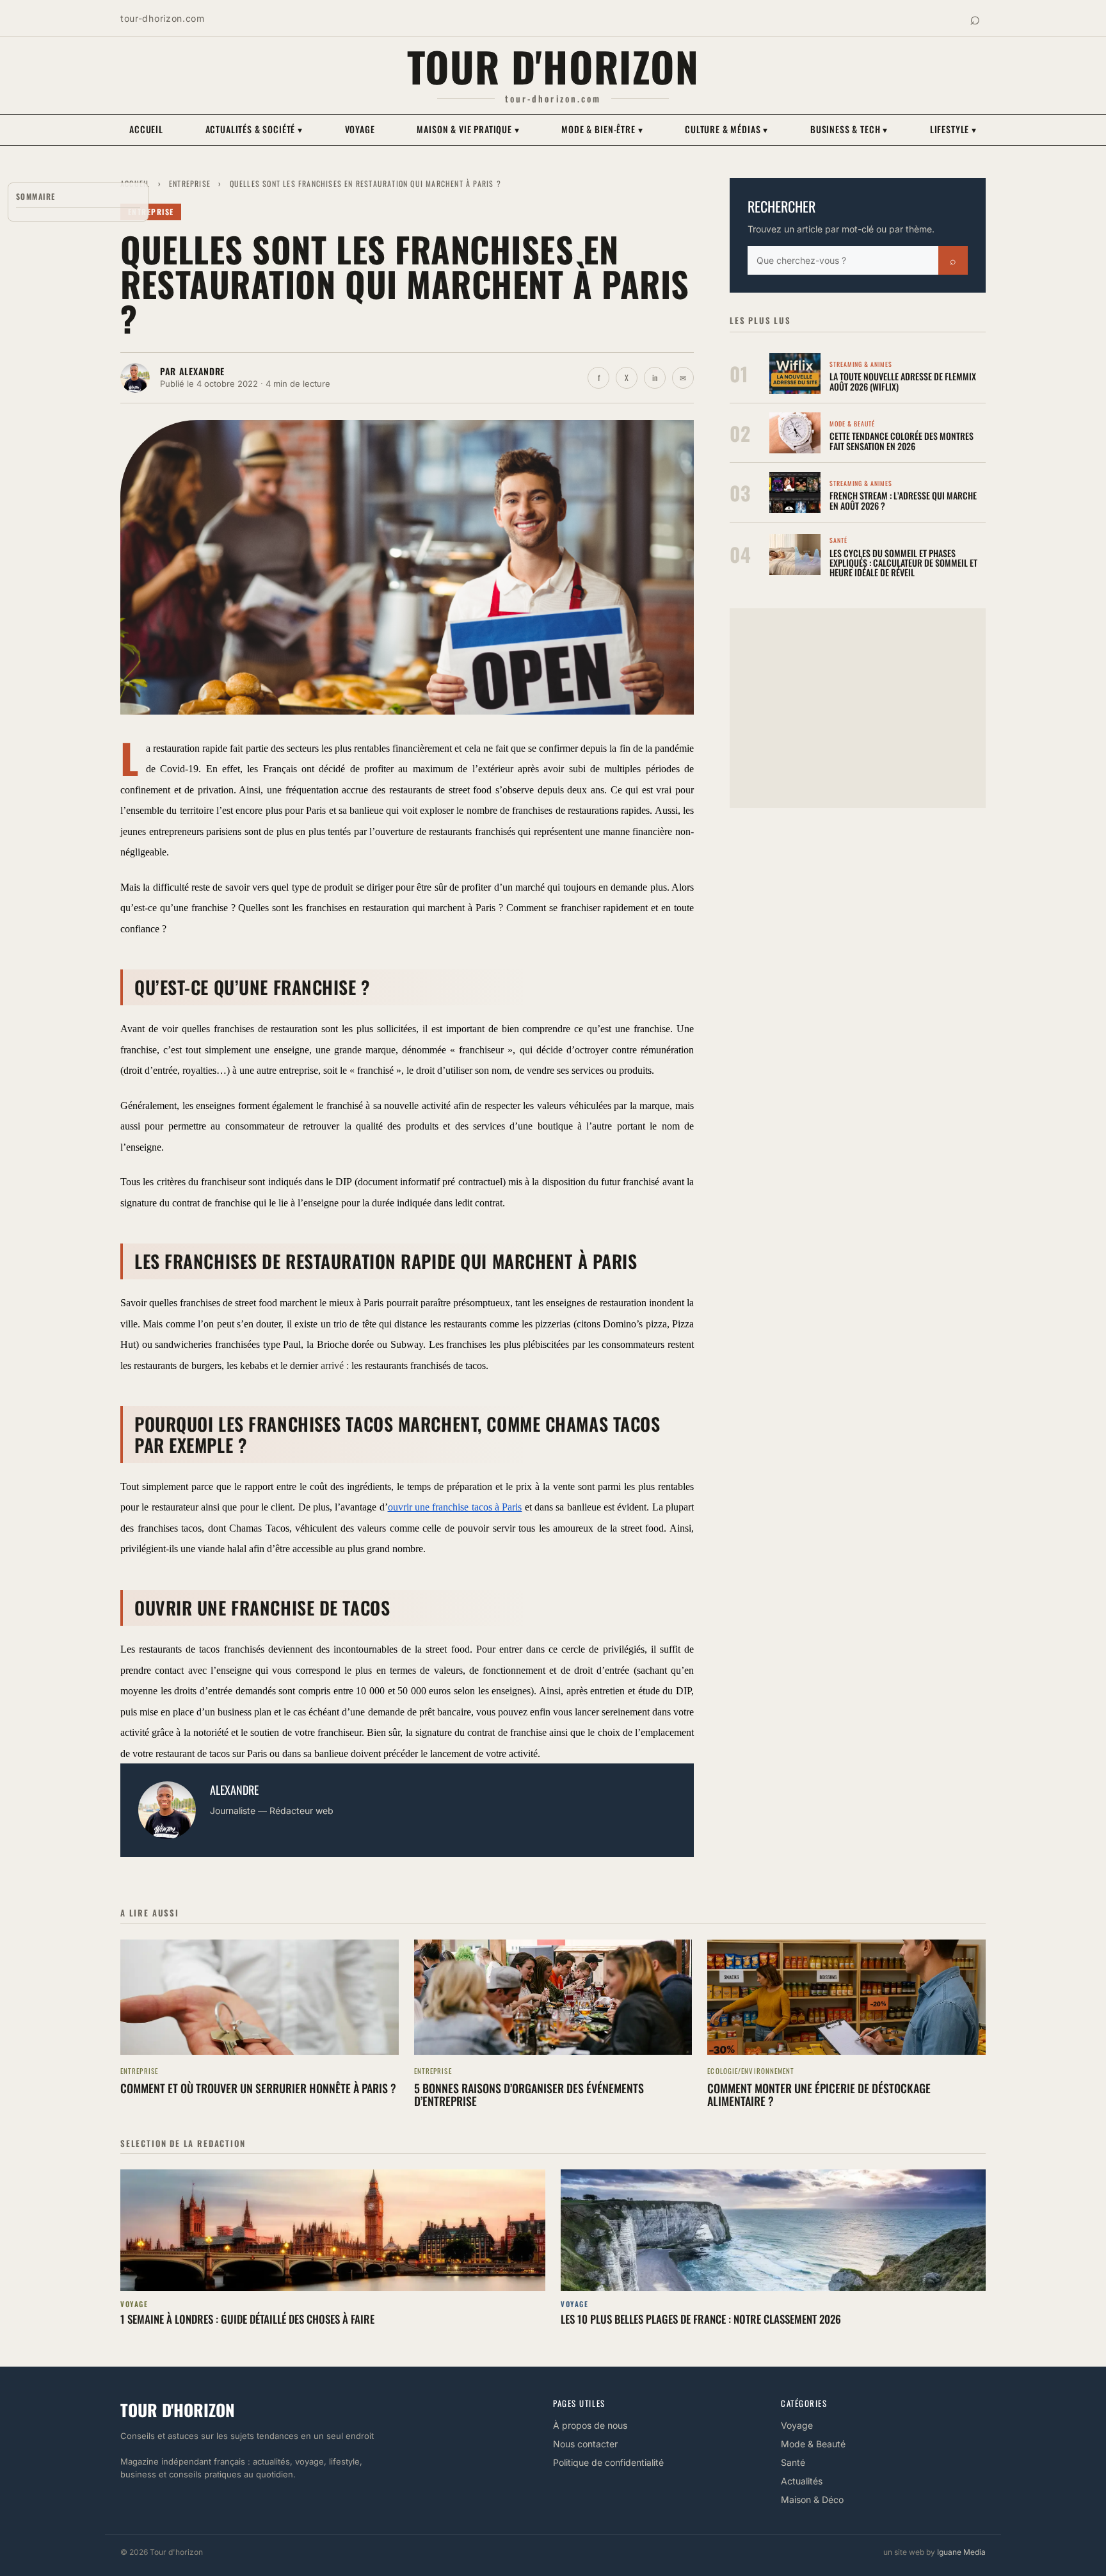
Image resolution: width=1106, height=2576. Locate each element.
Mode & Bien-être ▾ (602, 129)
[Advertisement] (858, 708)
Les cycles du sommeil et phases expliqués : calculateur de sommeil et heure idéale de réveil (903, 563)
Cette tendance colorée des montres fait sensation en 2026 (902, 441)
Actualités (802, 2481)
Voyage (360, 129)
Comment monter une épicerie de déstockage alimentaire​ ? (819, 2094)
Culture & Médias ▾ (726, 129)
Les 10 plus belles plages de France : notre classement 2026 (701, 2319)
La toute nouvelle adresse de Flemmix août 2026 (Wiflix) (903, 381)
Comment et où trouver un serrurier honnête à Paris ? (258, 2088)
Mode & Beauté (813, 2444)
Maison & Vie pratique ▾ (468, 129)
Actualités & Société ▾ (254, 129)
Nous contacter (585, 2444)
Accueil (146, 129)
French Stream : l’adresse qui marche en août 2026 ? (903, 500)
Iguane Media (961, 2552)
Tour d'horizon (553, 66)
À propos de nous (590, 2425)
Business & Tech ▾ (849, 129)
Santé (793, 2462)
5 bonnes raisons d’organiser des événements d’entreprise (529, 2094)
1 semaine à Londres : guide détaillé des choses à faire (247, 2319)
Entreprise (190, 183)
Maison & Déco (812, 2499)
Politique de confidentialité (608, 2462)
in (655, 377)
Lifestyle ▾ (953, 129)
